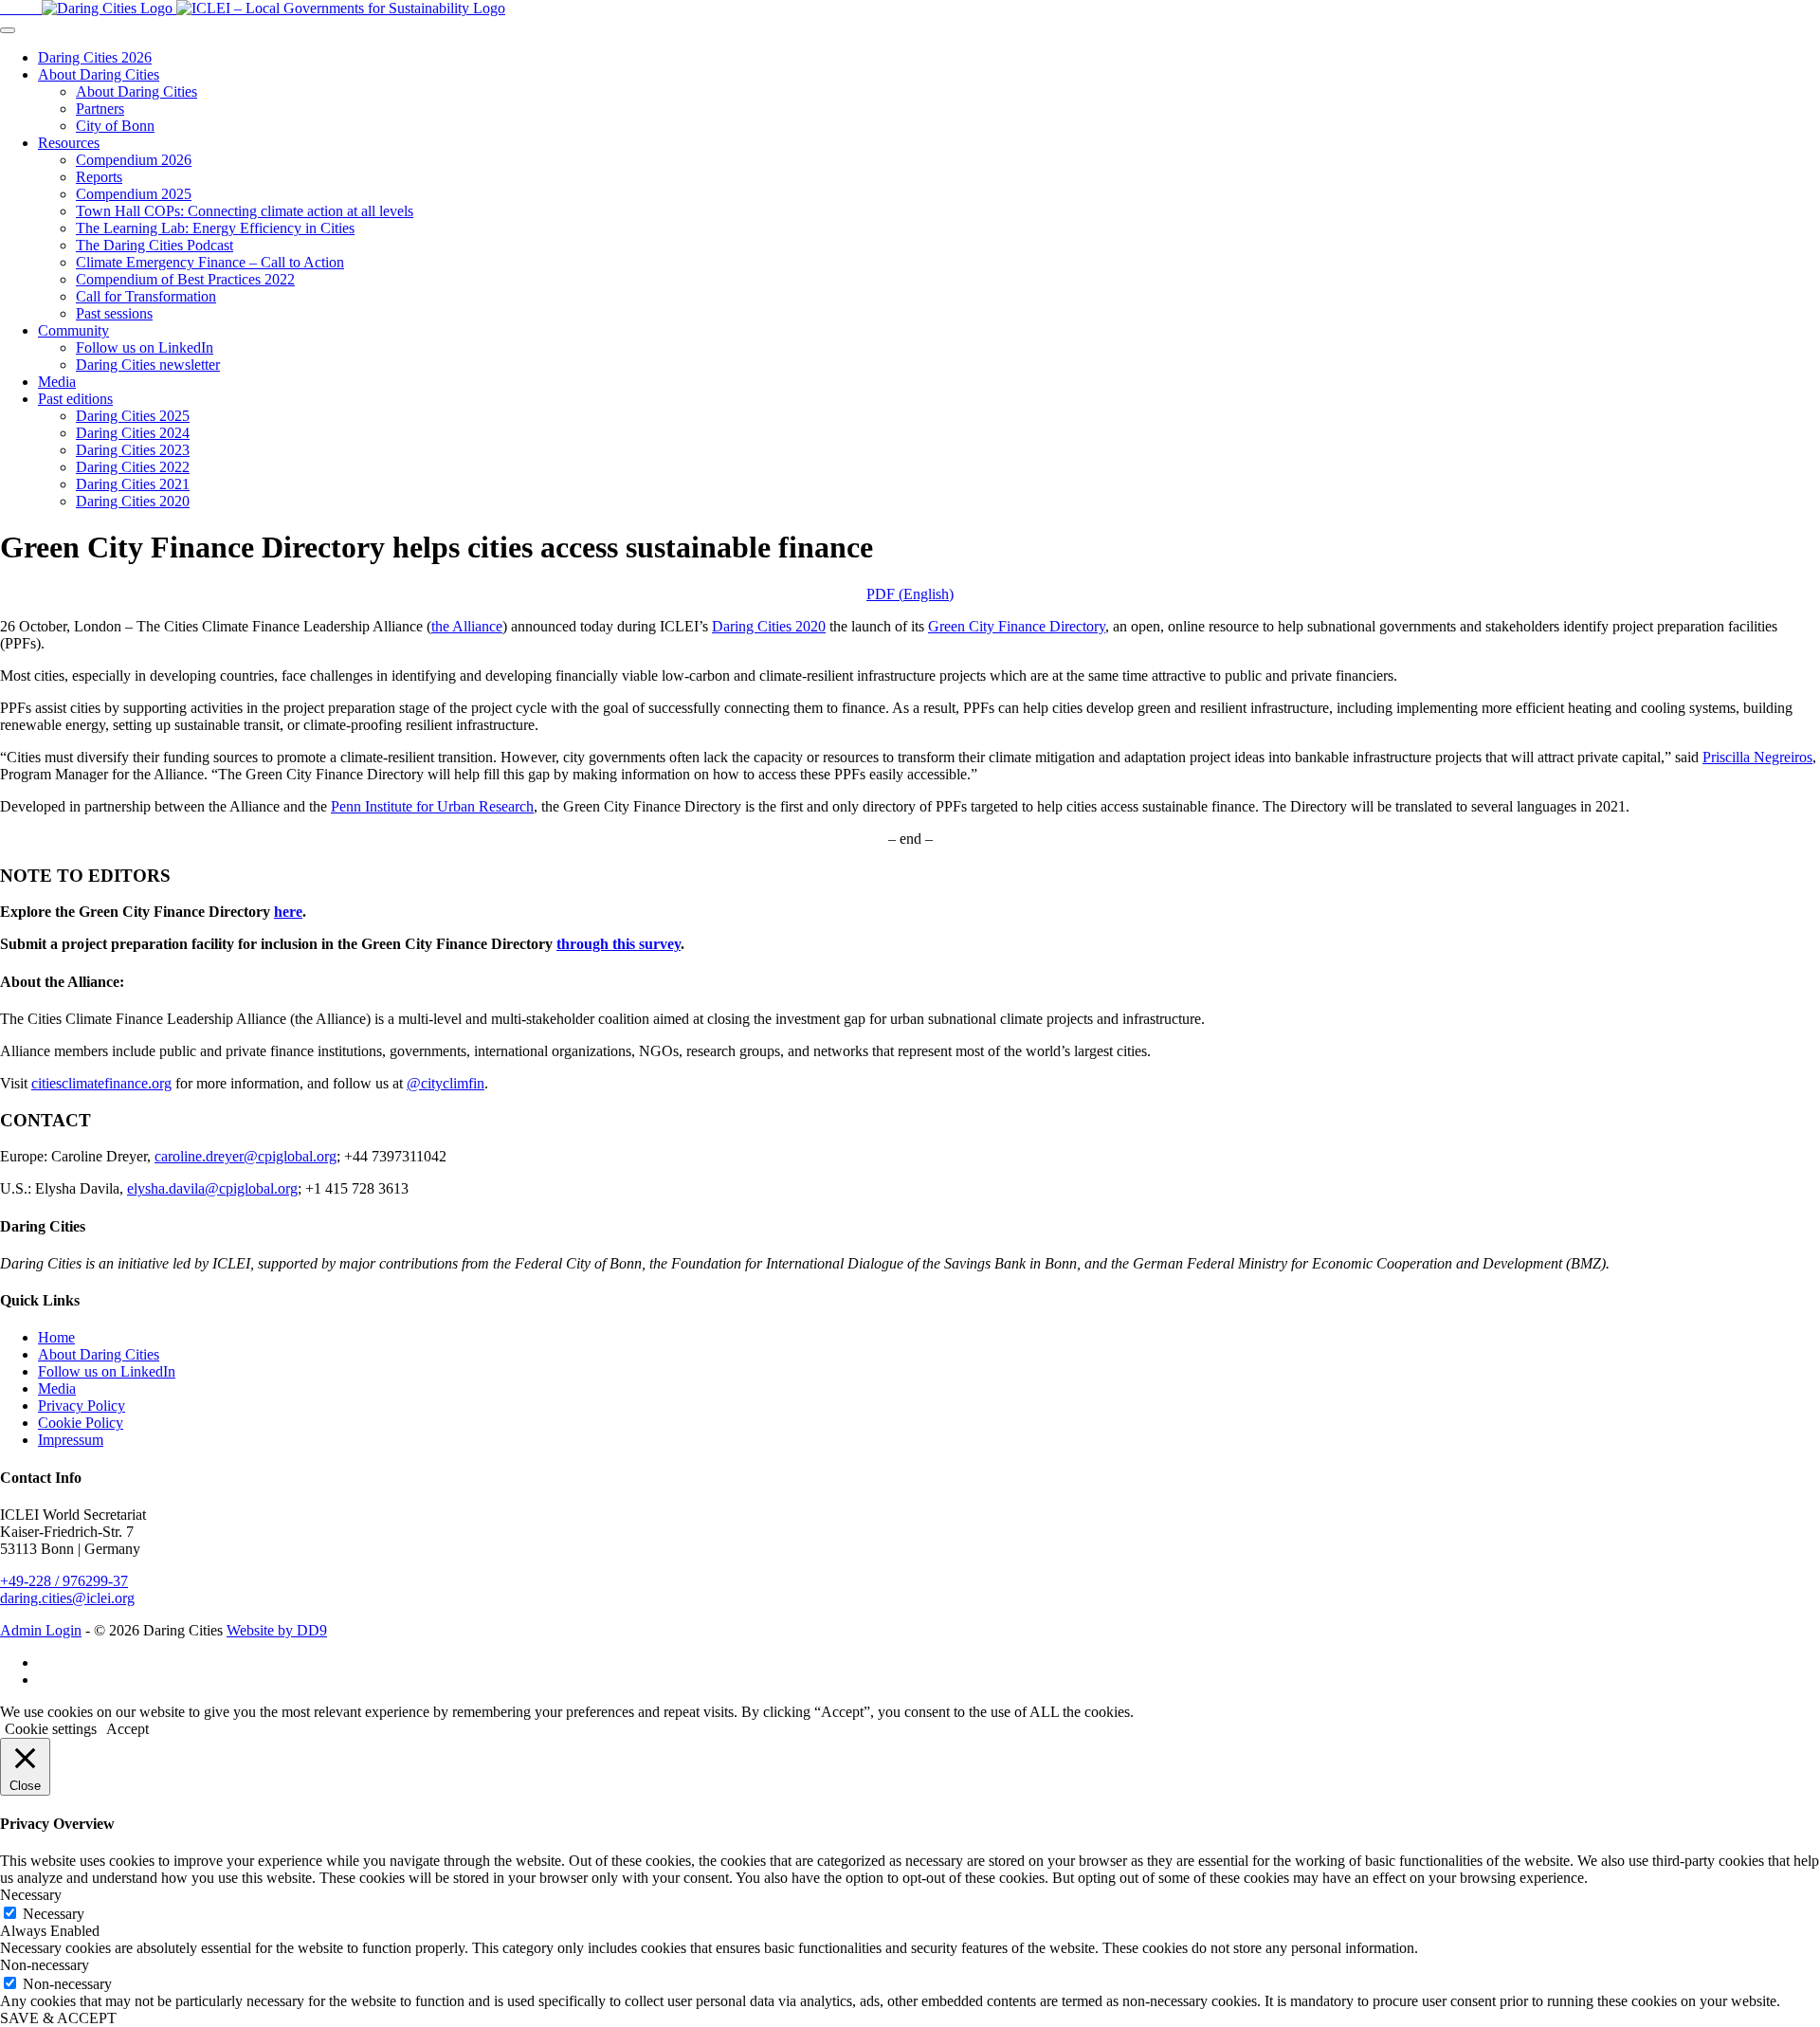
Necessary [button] (31, 1895)
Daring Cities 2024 (133, 433)
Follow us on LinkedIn (145, 347)
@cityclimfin (446, 1083)
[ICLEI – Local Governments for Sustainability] (341, 8)
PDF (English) (910, 594)
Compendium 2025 (134, 194)
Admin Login (41, 1630)
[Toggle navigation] (8, 30)
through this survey (619, 944)
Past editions (75, 399)
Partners (100, 109)
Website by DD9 (277, 1630)
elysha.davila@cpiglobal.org (212, 1188)
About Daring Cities (99, 74)
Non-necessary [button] (45, 1965)
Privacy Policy (82, 1406)
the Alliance (467, 626)
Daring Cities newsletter (148, 365)
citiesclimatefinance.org (101, 1083)
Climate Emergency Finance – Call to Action (210, 262)
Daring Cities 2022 (133, 467)
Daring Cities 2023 (133, 450)
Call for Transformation (146, 296)
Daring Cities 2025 (133, 416)
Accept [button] (127, 1729)
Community (73, 330)
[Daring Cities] (88, 8)
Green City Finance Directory (1017, 626)
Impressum (71, 1440)
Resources (69, 143)
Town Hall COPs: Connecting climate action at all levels (245, 211)
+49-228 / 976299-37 (64, 1581)
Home (56, 1337)
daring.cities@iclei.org (67, 1598)
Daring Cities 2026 (95, 57)
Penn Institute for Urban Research (432, 806)
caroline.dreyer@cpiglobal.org (246, 1156)
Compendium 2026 (134, 160)
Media (57, 382)
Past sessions (114, 313)
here (288, 912)
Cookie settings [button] (51, 1729)
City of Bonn (115, 126)
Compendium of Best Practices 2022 (185, 279)
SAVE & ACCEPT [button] (58, 2018)
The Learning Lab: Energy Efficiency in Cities (215, 228)
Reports (99, 177)
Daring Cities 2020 (133, 501)
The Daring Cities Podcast (155, 245)
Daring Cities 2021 (133, 484)
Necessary (54, 1914)
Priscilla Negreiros (1757, 757)
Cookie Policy (81, 1423)
